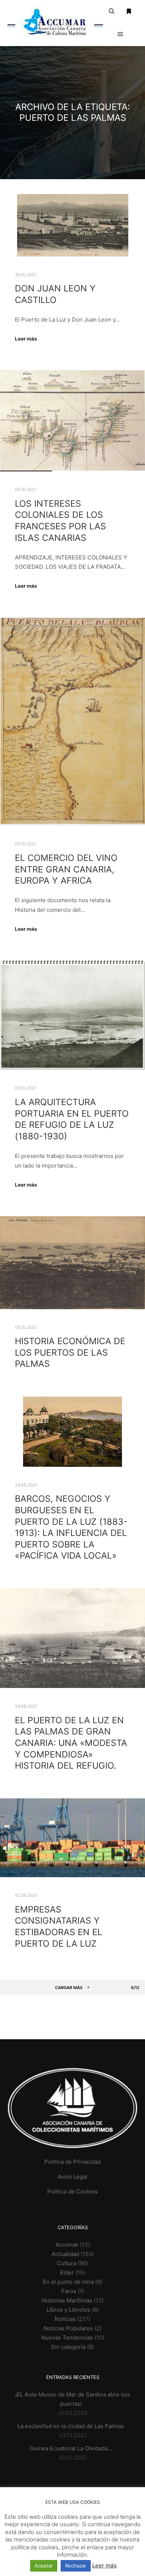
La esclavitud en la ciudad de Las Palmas (71, 2426)
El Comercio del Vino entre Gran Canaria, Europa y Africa (66, 869)
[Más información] (129, 12)
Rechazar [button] (76, 2566)
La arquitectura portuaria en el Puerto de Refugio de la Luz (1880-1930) (72, 1119)
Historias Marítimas (67, 2300)
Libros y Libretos (68, 2310)
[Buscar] (112, 12)
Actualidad (65, 2254)
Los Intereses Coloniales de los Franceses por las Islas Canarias (60, 521)
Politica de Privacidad (72, 2162)
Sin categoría (68, 2347)
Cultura (67, 2263)
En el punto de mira (68, 2282)
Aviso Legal (72, 2177)
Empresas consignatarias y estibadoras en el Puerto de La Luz (59, 1926)
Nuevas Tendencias (67, 2338)
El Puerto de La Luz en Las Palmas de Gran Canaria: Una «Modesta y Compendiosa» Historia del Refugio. (71, 1743)
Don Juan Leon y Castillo (55, 294)
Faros (69, 2291)
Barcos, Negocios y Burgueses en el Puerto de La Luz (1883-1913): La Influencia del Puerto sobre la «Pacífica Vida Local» (71, 1527)
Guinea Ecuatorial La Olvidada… (71, 2448)
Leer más (26, 339)
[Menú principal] (120, 34)
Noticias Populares (68, 2328)
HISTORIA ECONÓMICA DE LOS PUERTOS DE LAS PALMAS (70, 1352)
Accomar (67, 2245)
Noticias (65, 2319)
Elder (67, 2272)
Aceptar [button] (44, 2566)
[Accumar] (55, 23)
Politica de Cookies (72, 2191)
